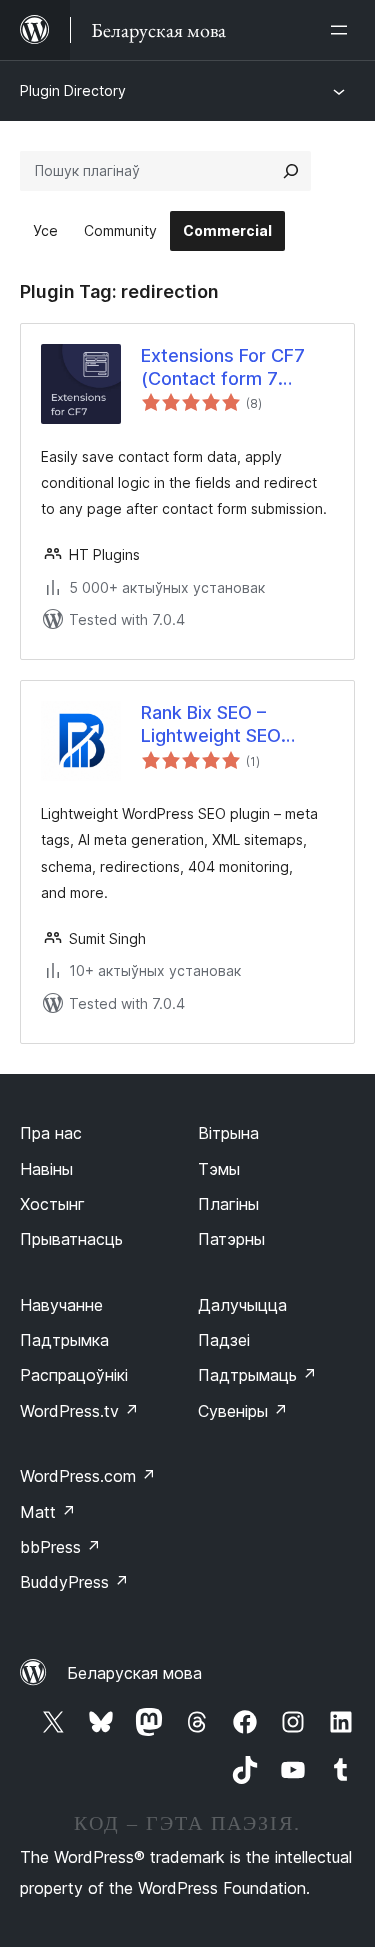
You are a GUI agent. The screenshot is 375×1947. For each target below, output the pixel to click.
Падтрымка (64, 1340)
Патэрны (231, 1239)
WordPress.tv (79, 1411)
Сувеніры (243, 1411)
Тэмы (219, 1169)
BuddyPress (74, 1582)
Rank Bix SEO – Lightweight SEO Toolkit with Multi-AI (225, 725)
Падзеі (224, 1340)
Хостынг (52, 1204)
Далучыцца (242, 1305)
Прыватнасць (71, 1239)
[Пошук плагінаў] (291, 171)
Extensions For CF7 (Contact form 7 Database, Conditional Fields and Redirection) (234, 368)
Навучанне (61, 1305)
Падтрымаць (257, 1375)
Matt (48, 1512)
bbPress (60, 1547)
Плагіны (228, 1204)
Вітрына (228, 1133)
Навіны (46, 1169)
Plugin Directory (73, 90)
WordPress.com (88, 1476)
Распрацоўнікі (74, 1375)
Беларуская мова (134, 1673)
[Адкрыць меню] (343, 30)
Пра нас (51, 1133)
